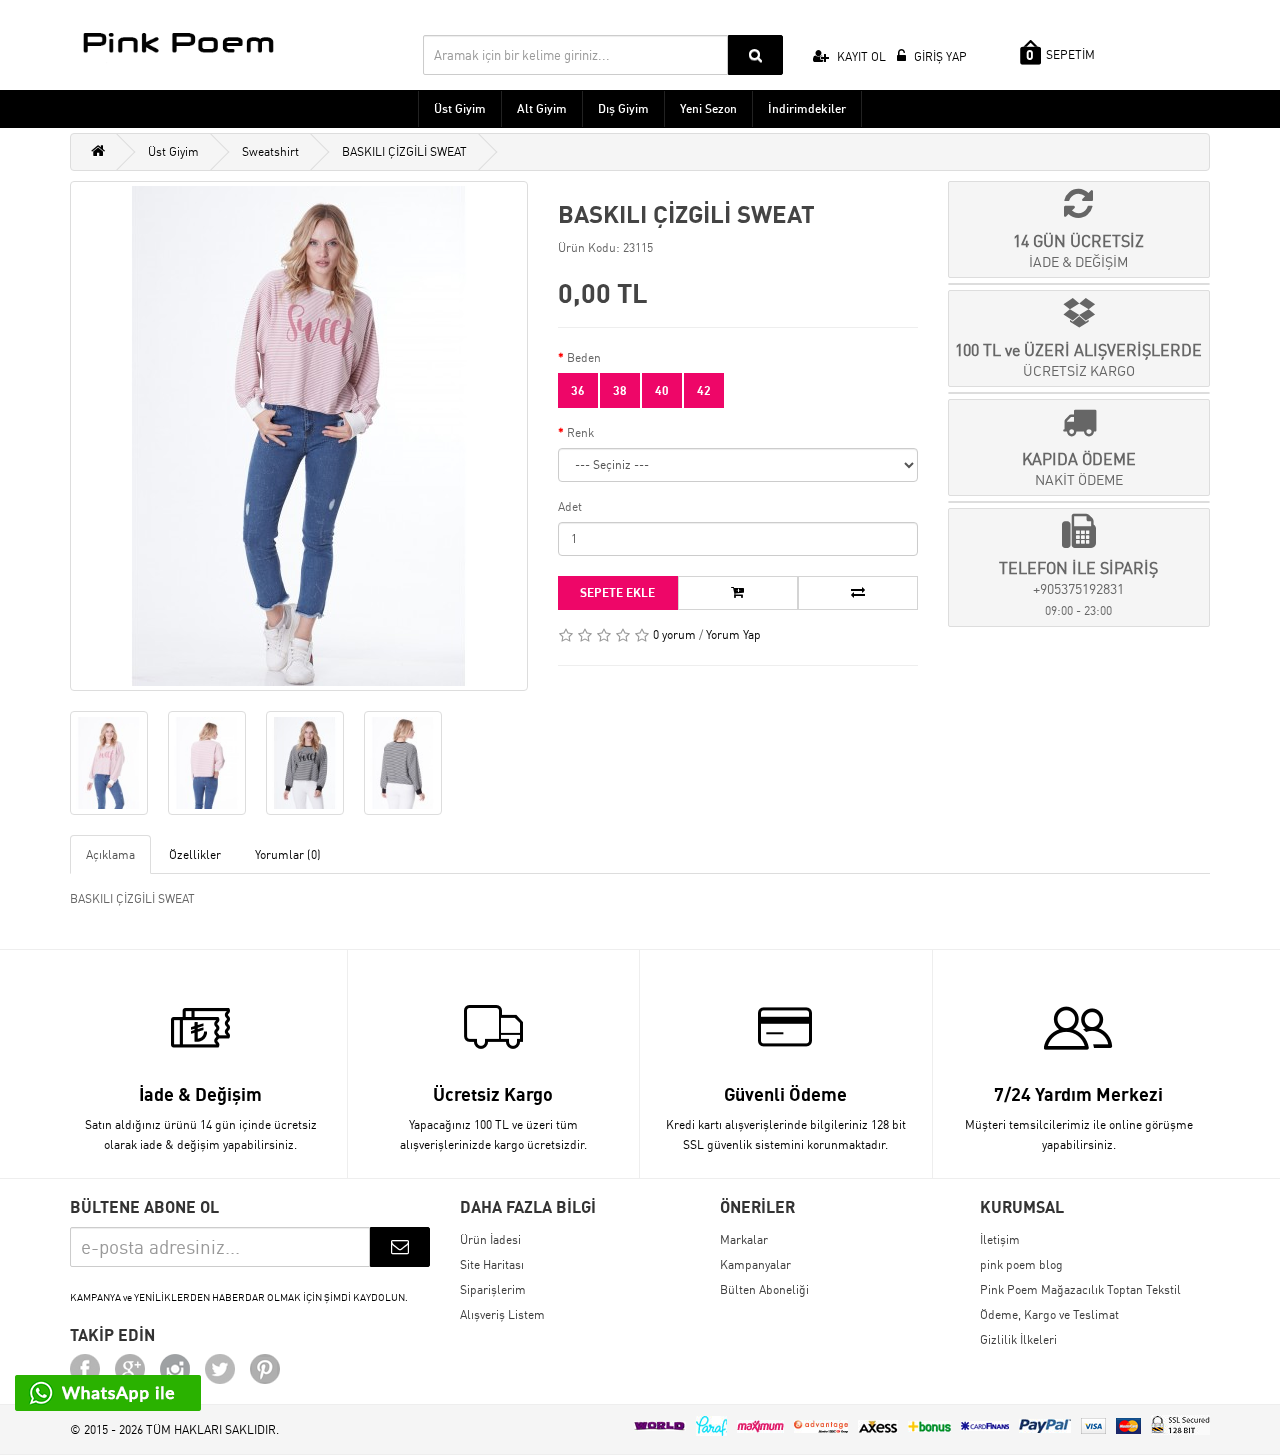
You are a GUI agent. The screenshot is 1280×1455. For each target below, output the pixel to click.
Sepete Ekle (617, 592)
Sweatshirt (270, 151)
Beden (584, 357)
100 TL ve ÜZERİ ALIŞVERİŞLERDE (1078, 359)
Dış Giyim (623, 108)
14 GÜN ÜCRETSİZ (1078, 250)
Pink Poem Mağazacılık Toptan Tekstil (1080, 1289)
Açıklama (110, 854)
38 (620, 390)
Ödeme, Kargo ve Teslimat (1049, 1314)
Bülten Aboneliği (764, 1289)
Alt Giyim (542, 108)
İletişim (1000, 1239)
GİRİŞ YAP (939, 56)
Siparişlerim (493, 1289)
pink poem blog (1021, 1264)
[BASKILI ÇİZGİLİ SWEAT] (299, 436)
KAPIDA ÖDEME (1079, 468)
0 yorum (674, 634)
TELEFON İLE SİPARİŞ (1078, 588)
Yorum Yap (733, 634)
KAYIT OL (860, 56)
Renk (580, 432)
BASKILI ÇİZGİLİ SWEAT (404, 151)
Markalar (744, 1239)
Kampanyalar (755, 1264)
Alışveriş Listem (502, 1314)
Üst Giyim (460, 108)
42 (704, 390)
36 (578, 390)
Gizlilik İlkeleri (1018, 1339)
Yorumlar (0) (288, 854)
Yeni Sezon (708, 108)
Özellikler (195, 854)
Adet (570, 506)
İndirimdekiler (807, 108)
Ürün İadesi (490, 1239)
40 (662, 390)
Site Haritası (492, 1264)
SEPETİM (1060, 55)
